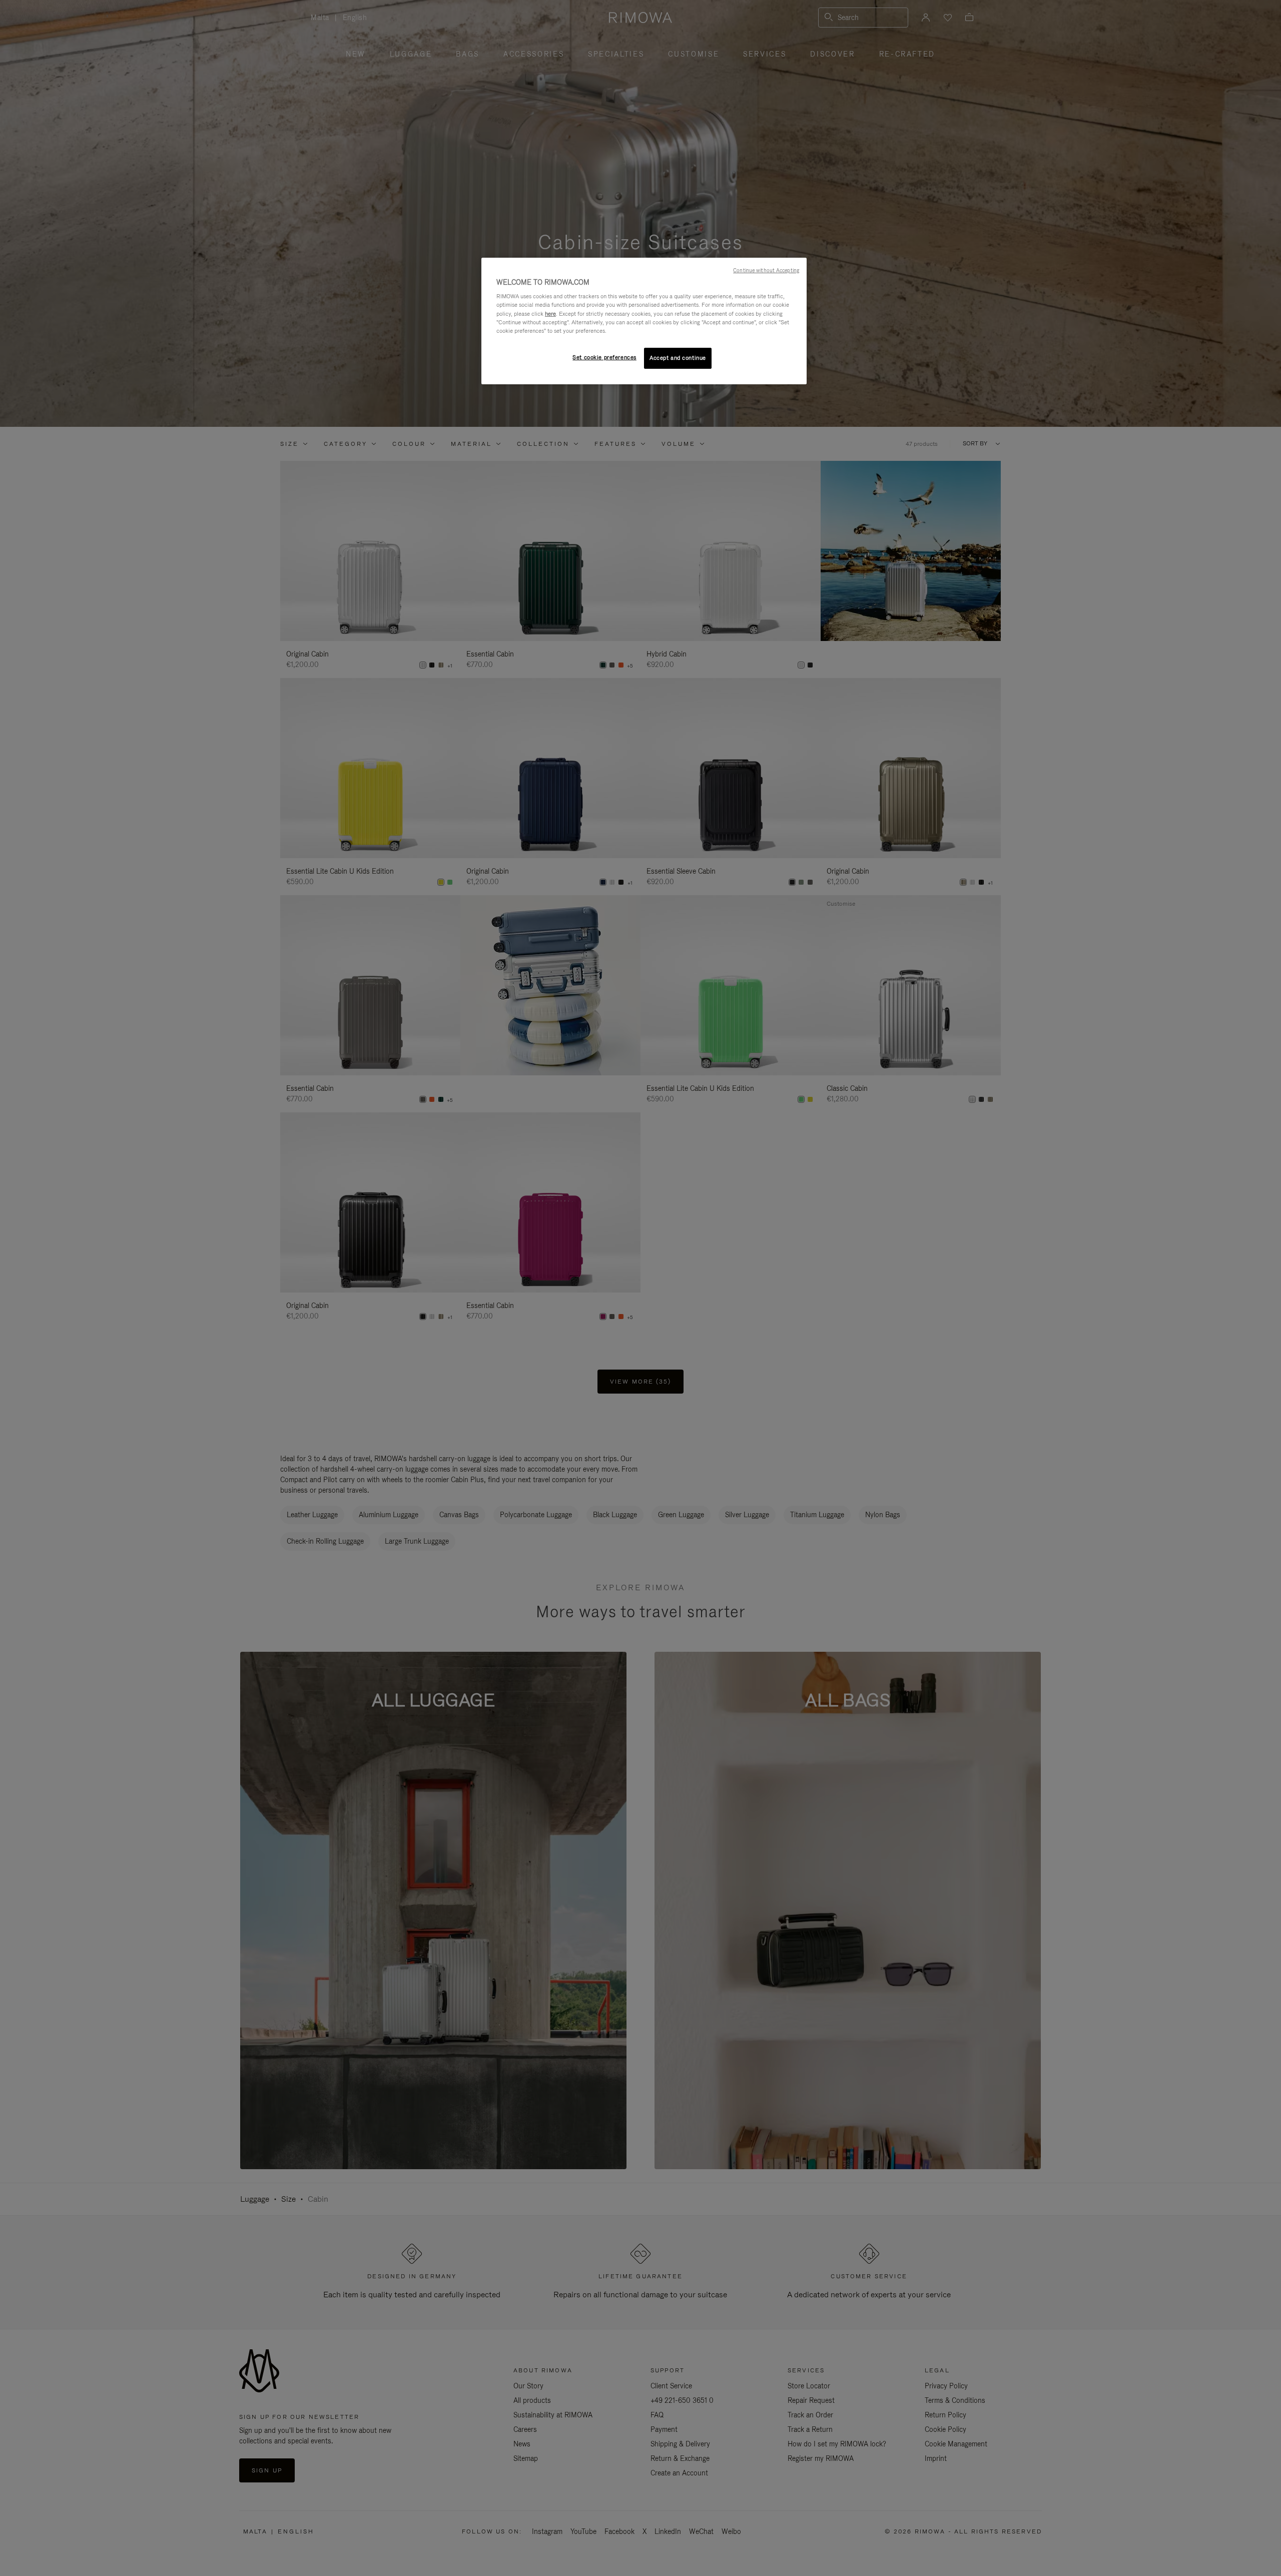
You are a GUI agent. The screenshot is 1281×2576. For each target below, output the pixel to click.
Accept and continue (678, 358)
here (550, 314)
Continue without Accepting (766, 270)
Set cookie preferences (604, 357)
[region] (644, 321)
